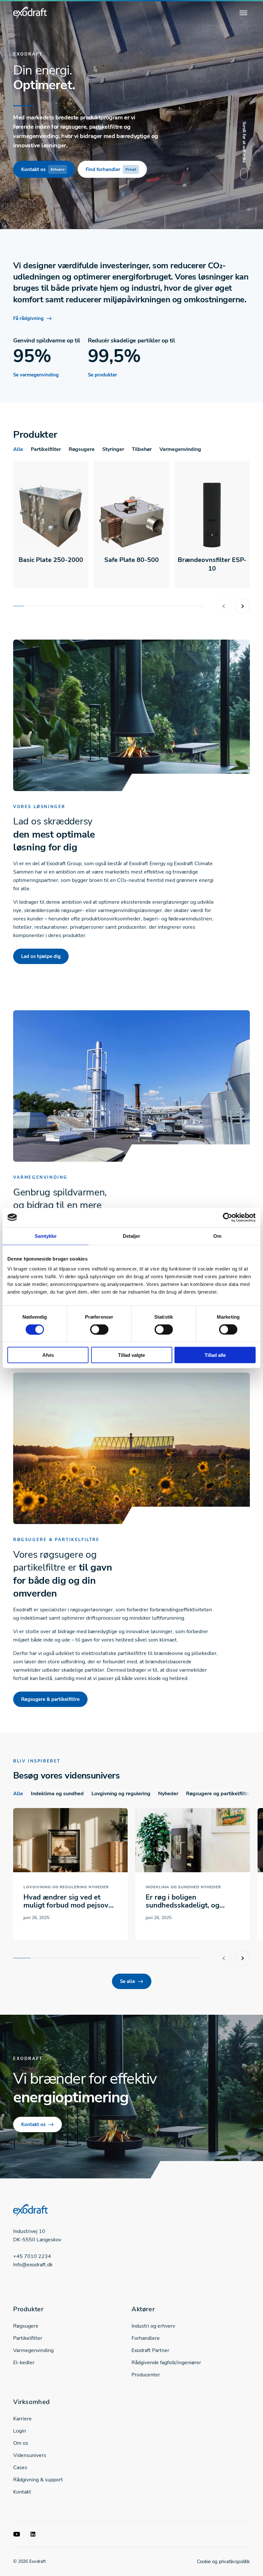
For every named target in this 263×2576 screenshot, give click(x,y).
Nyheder (168, 1794)
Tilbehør (142, 449)
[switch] (99, 1329)
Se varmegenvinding (36, 375)
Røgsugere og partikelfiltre (218, 1794)
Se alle (127, 1981)
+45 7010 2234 (32, 2256)
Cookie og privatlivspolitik (223, 2562)
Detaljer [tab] (132, 1236)
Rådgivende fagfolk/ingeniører (166, 2363)
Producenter (146, 2375)
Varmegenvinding (180, 449)
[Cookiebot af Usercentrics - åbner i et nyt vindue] (228, 1217)
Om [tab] (217, 1236)
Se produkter (102, 375)
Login (20, 2431)
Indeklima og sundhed (57, 1794)
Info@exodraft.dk (33, 2265)
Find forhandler (111, 169)
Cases (20, 2468)
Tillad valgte (131, 1355)
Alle (18, 449)
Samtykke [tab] (46, 1236)
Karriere (22, 2419)
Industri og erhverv (153, 2326)
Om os (21, 2443)
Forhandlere (146, 2338)
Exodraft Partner (150, 2350)
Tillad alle (215, 1355)
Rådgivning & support (38, 2480)
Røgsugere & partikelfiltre (50, 1699)
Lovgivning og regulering (121, 1794)
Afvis (48, 1355)
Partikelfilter (46, 449)
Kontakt (22, 2492)
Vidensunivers (30, 2455)
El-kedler (24, 2363)
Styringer (113, 449)
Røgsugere (82, 449)
